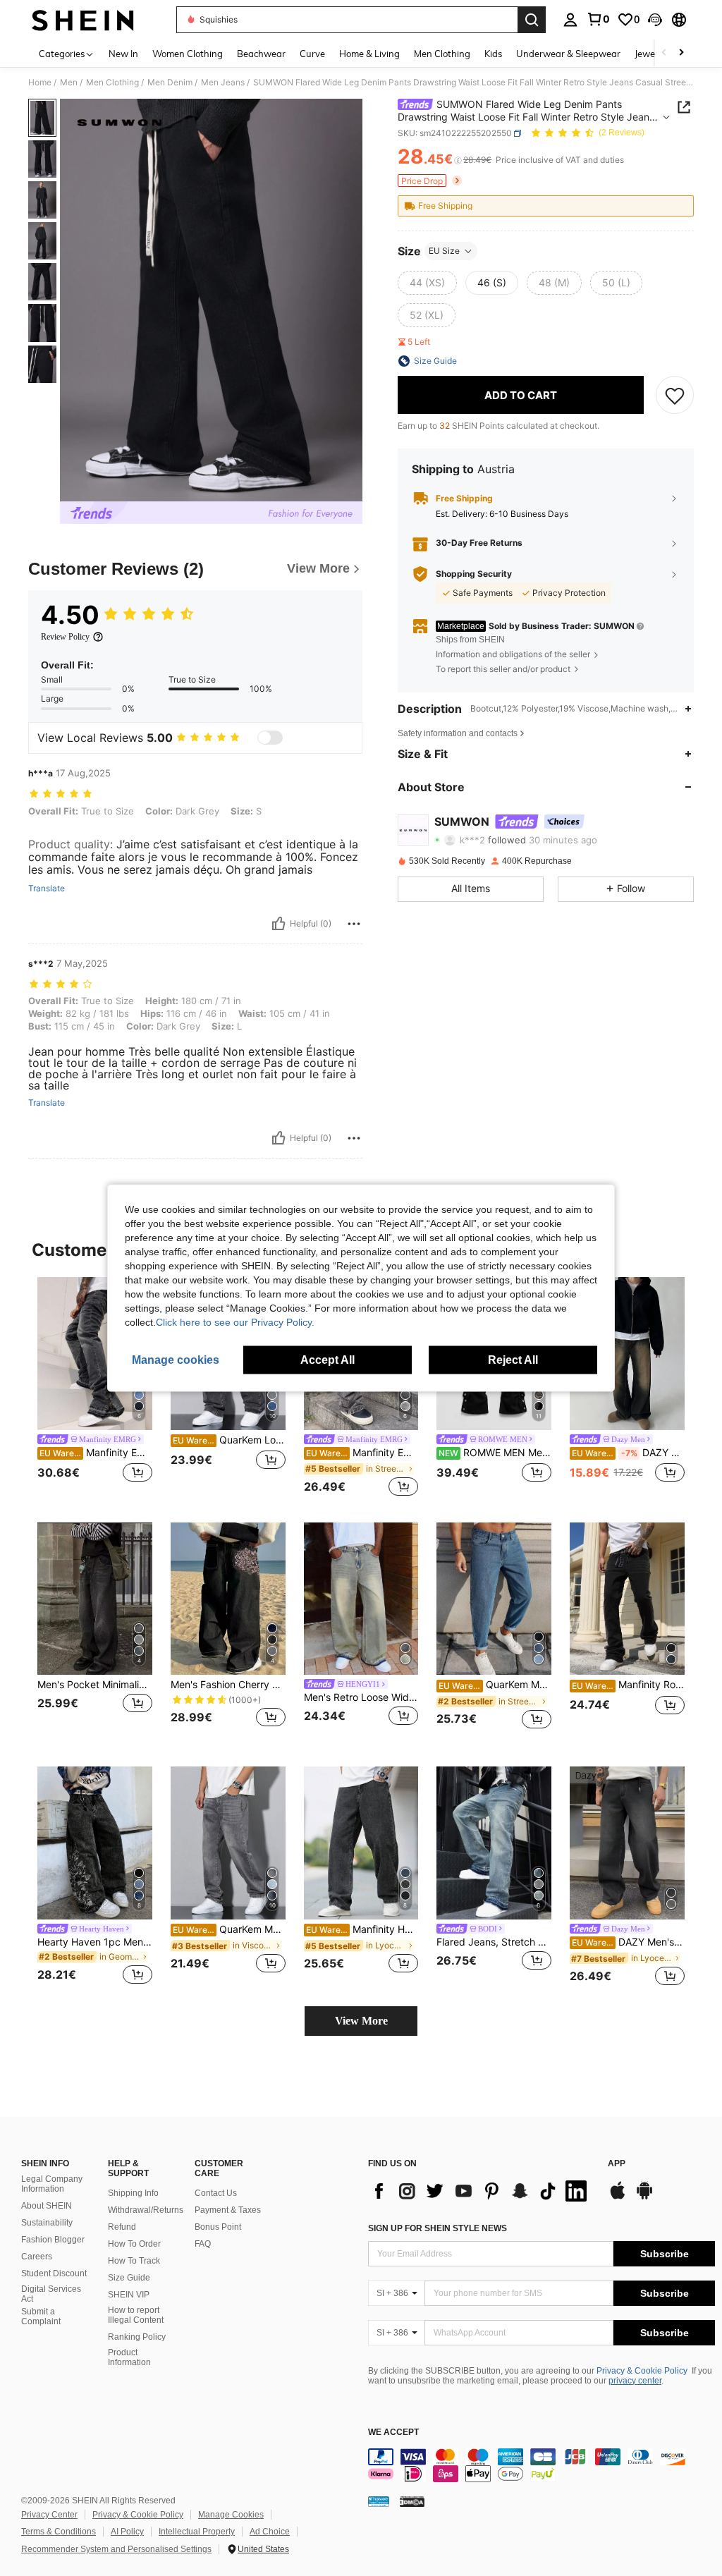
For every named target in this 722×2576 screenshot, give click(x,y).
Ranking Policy (137, 2337)
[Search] (532, 20)
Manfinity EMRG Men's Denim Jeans (362, 1453)
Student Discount (54, 2273)
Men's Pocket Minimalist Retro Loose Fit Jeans (95, 1685)
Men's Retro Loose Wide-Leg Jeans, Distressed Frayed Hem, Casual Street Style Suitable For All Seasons (361, 1697)
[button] (655, 20)
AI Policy (127, 2532)
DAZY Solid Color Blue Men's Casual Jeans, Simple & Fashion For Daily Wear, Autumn (628, 1453)
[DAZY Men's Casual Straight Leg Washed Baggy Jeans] (627, 1843)
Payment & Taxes (228, 2210)
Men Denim (170, 83)
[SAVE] (675, 395)
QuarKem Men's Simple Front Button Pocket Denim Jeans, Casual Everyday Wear (495, 1685)
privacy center (635, 2381)
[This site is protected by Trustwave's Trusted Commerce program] (379, 2501)
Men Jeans (223, 83)
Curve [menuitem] (312, 54)
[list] (481, 2191)
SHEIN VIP (129, 2295)
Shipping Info (133, 2193)
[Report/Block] (354, 924)
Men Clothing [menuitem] (442, 54)
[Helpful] (279, 924)
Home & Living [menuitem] (369, 54)
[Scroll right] (681, 53)
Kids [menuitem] (493, 54)
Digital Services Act (51, 2294)
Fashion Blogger (53, 2240)
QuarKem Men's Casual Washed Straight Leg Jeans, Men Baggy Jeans (229, 1929)
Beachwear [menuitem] (261, 54)
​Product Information (129, 2357)
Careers (37, 2257)
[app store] (618, 2197)
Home (40, 83)
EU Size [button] (444, 251)
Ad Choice (270, 2532)
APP (617, 2164)
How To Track (134, 2261)
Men (69, 83)
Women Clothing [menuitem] (188, 54)
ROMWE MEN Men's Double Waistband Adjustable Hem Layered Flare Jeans (495, 1453)
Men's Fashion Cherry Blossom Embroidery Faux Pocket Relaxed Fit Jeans (228, 1685)
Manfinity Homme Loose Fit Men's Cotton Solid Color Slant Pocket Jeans (362, 1929)
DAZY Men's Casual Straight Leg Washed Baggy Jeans (628, 1942)
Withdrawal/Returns (146, 2210)
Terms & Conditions (59, 2532)
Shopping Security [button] (474, 574)
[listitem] (95, 1388)
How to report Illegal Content (136, 2315)
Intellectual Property (197, 2532)
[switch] (270, 738)
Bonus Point (218, 2227)
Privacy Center (49, 2515)
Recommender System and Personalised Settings (116, 2549)
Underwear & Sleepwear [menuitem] (568, 54)
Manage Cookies (231, 2515)
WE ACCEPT (393, 2432)
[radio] (427, 283)
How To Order (134, 2244)
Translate (47, 889)
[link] (598, 19)
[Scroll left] (664, 53)
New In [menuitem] (123, 54)
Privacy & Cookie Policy (642, 2371)
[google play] (644, 2197)
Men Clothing (112, 83)
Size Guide (129, 2278)
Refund (122, 2227)
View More (361, 2021)
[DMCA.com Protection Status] (412, 2501)
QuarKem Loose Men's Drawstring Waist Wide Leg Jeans (229, 1440)
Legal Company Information (52, 2184)
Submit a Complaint (41, 2316)
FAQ (203, 2244)
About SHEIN (47, 2206)
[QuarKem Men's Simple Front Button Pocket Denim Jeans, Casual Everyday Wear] (494, 1599)
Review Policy (65, 637)
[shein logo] (83, 20)
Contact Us (216, 2193)
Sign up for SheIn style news (438, 2228)
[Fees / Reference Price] (458, 160)
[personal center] (570, 20)
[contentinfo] (541, 2465)
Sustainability (47, 2223)
